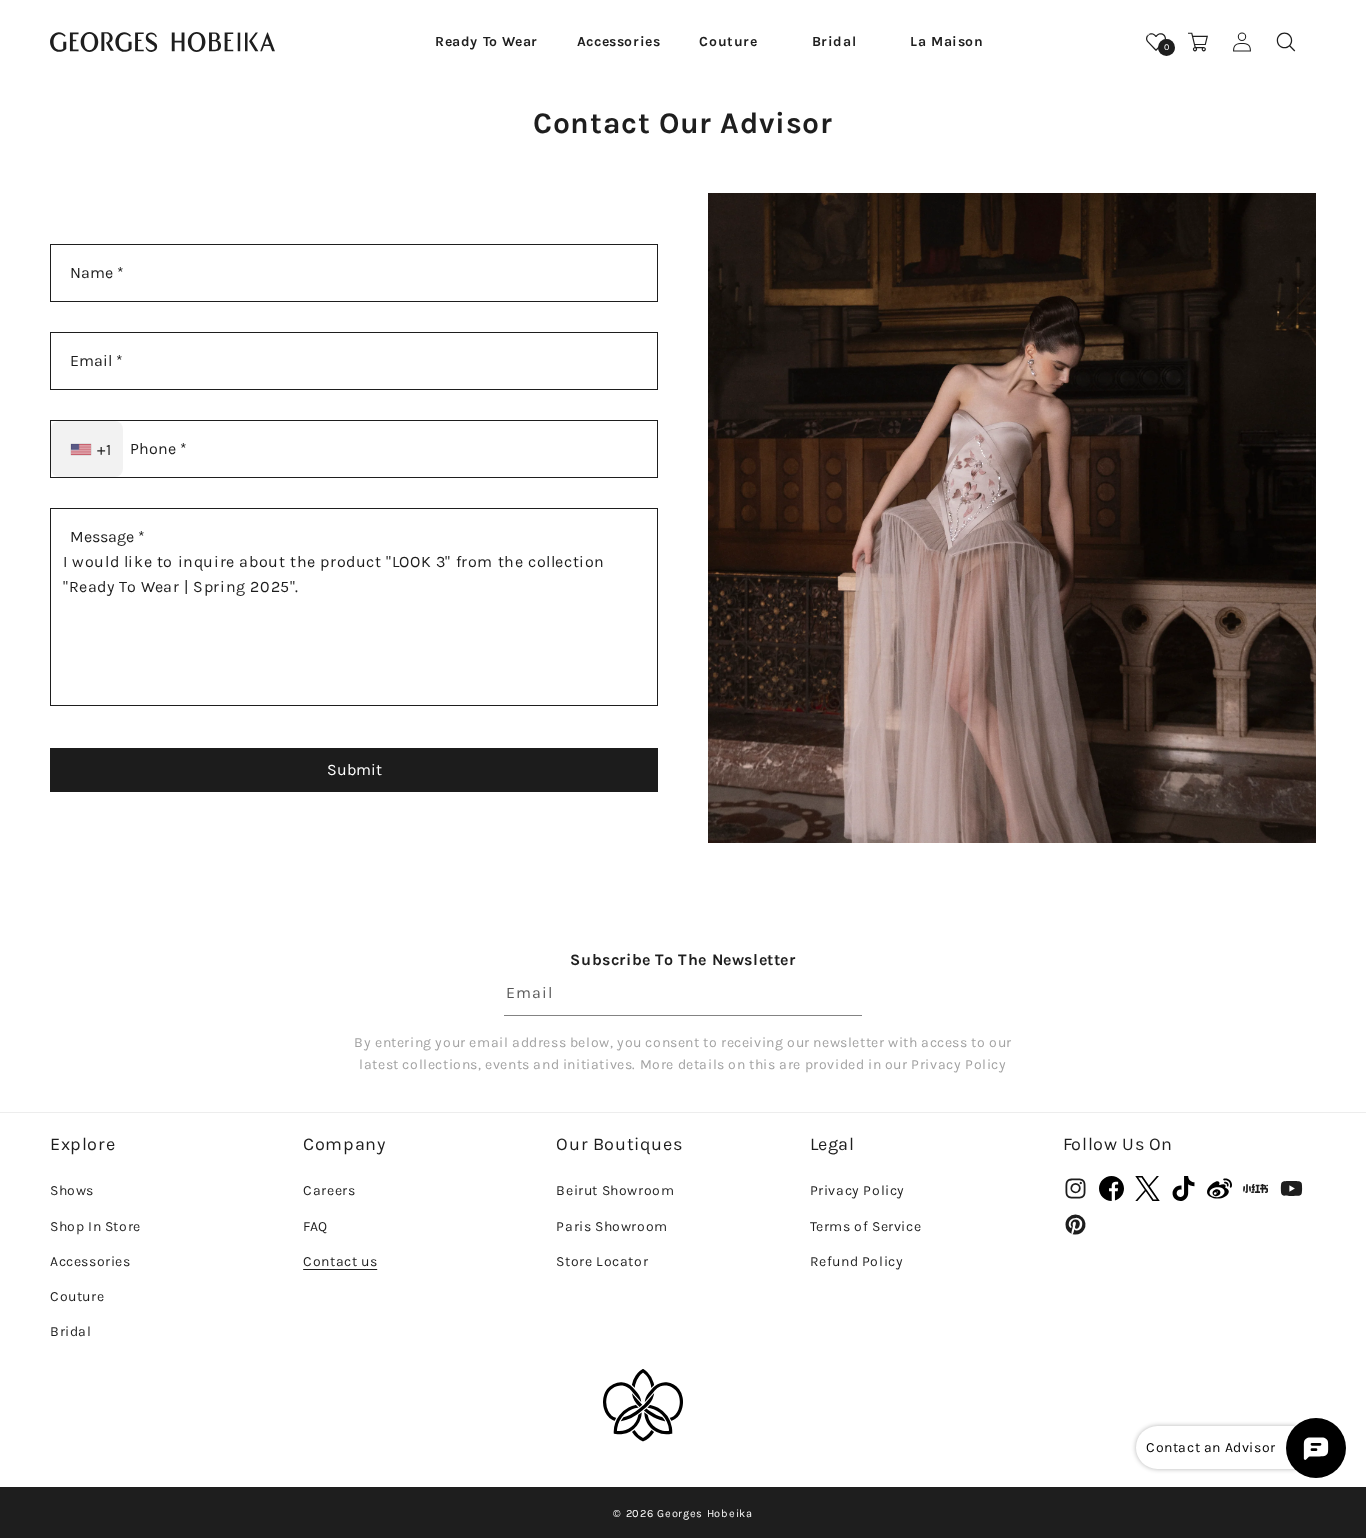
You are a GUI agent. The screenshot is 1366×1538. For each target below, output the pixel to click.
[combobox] (87, 449)
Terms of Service (866, 1226)
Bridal (71, 1331)
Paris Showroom (611, 1226)
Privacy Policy (857, 1190)
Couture (77, 1296)
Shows (72, 1190)
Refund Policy (857, 1261)
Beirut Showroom (615, 1190)
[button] (486, 42)
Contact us (340, 1261)
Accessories (90, 1261)
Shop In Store (95, 1226)
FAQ (315, 1226)
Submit (354, 769)
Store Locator (602, 1261)
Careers (329, 1190)
